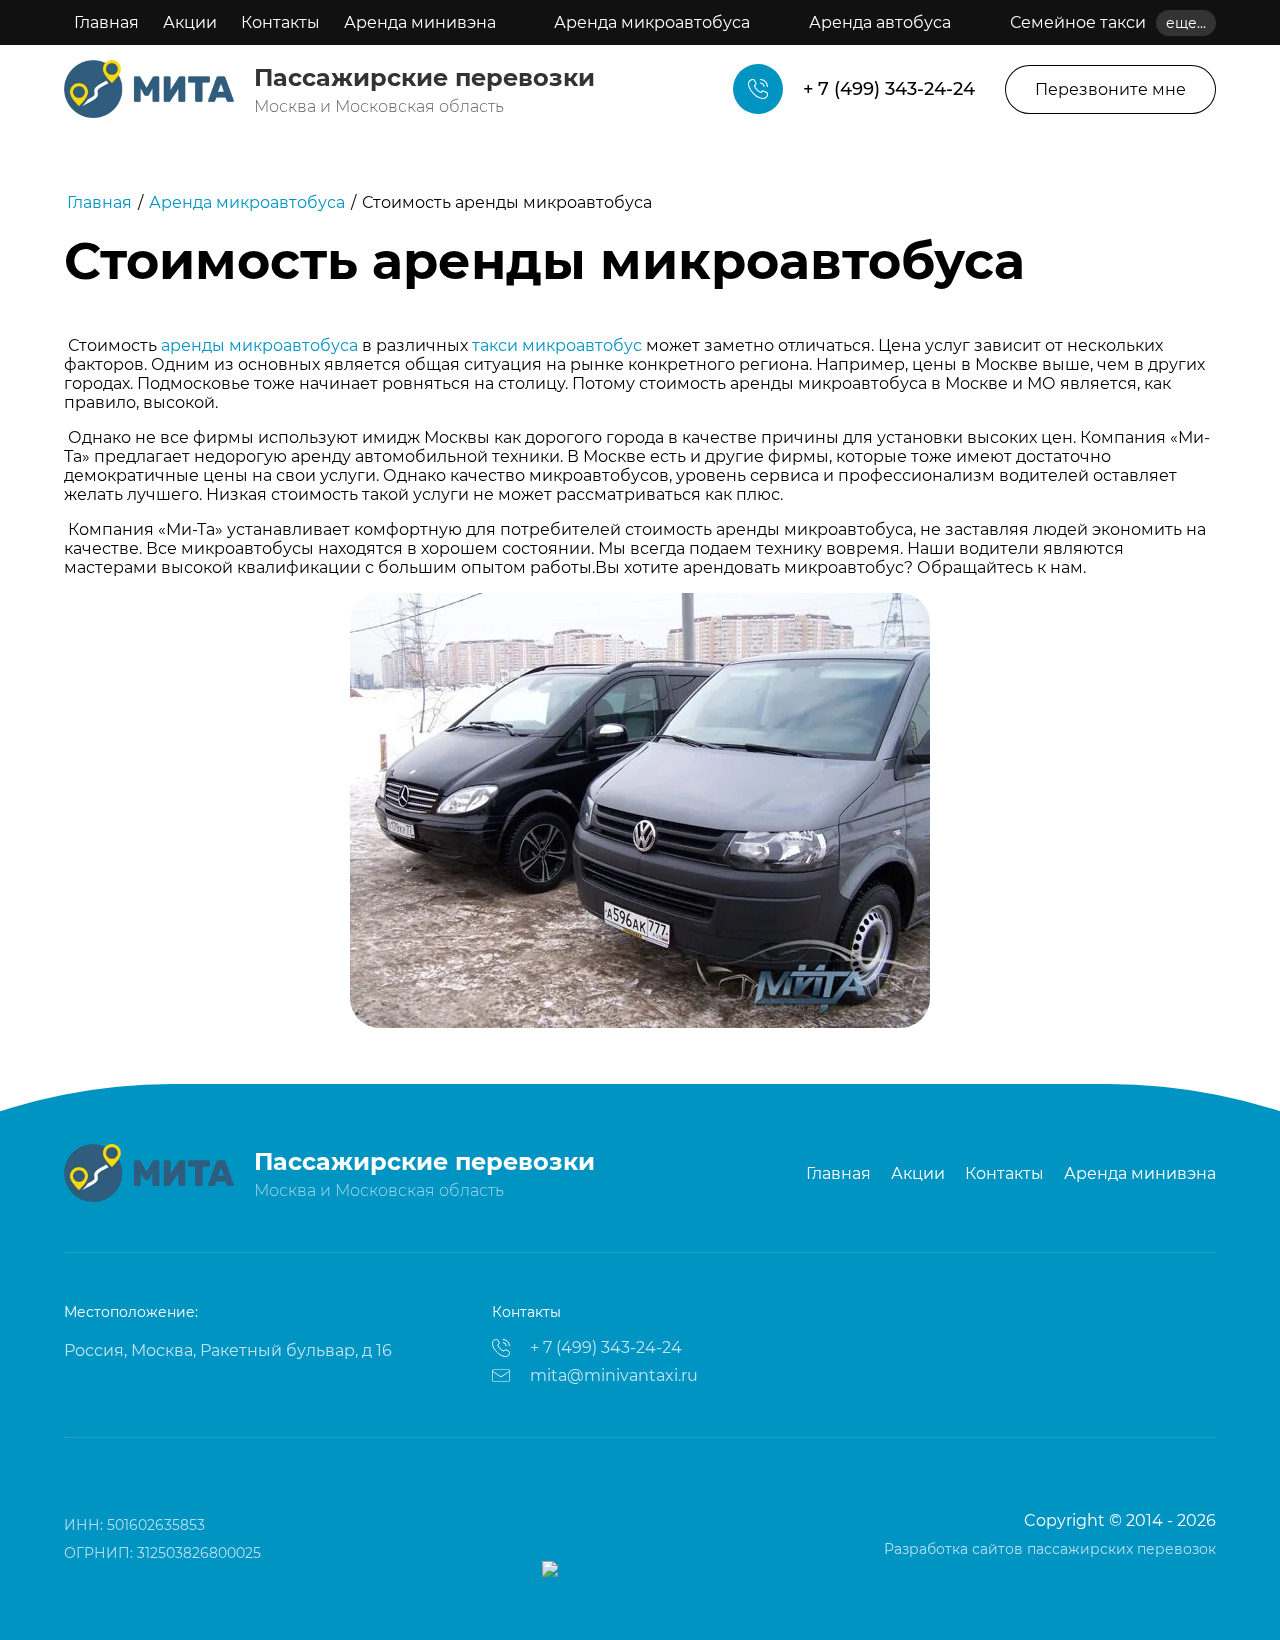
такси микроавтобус (557, 345)
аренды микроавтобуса (259, 345)
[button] (1110, 89)
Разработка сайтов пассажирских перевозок (1050, 1549)
